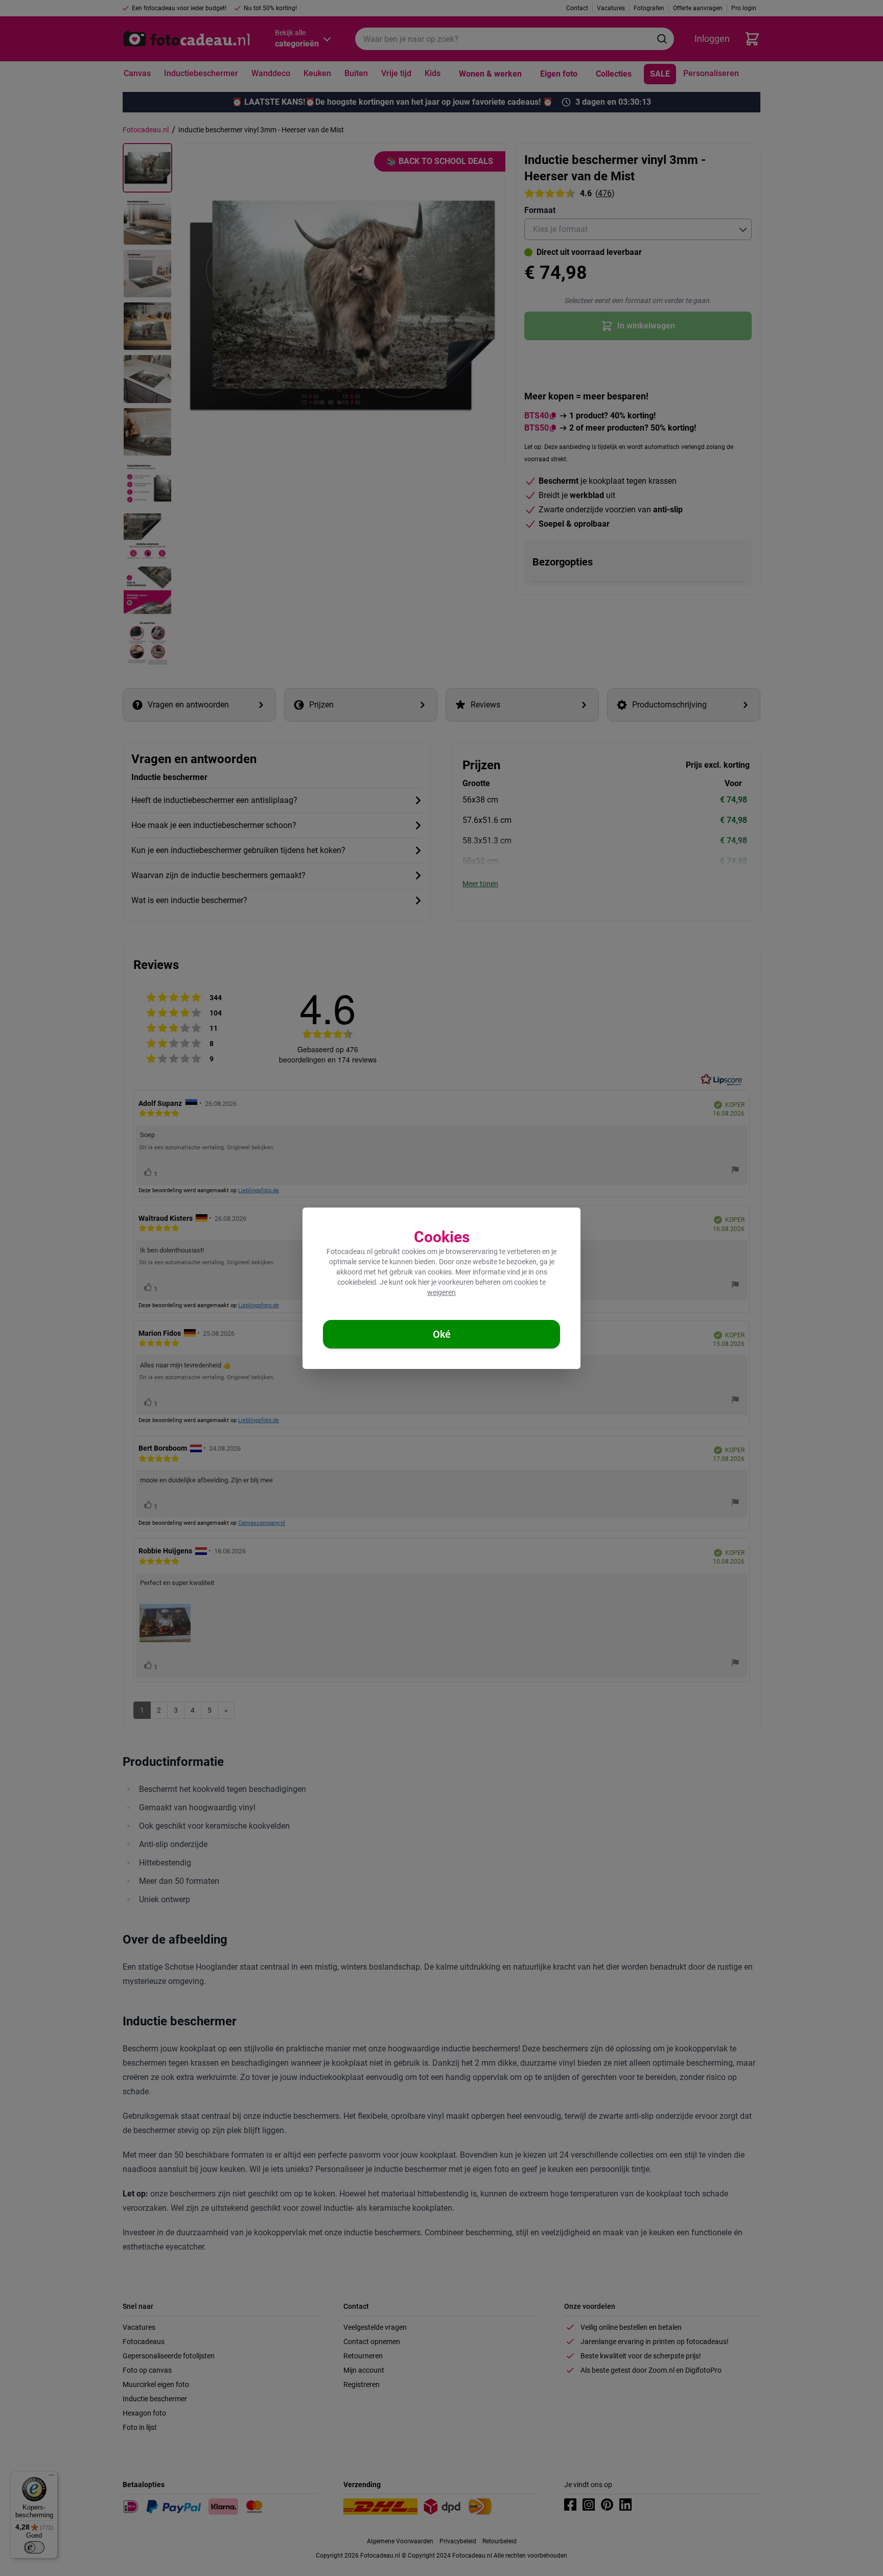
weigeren (441, 1292)
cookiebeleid (357, 1282)
